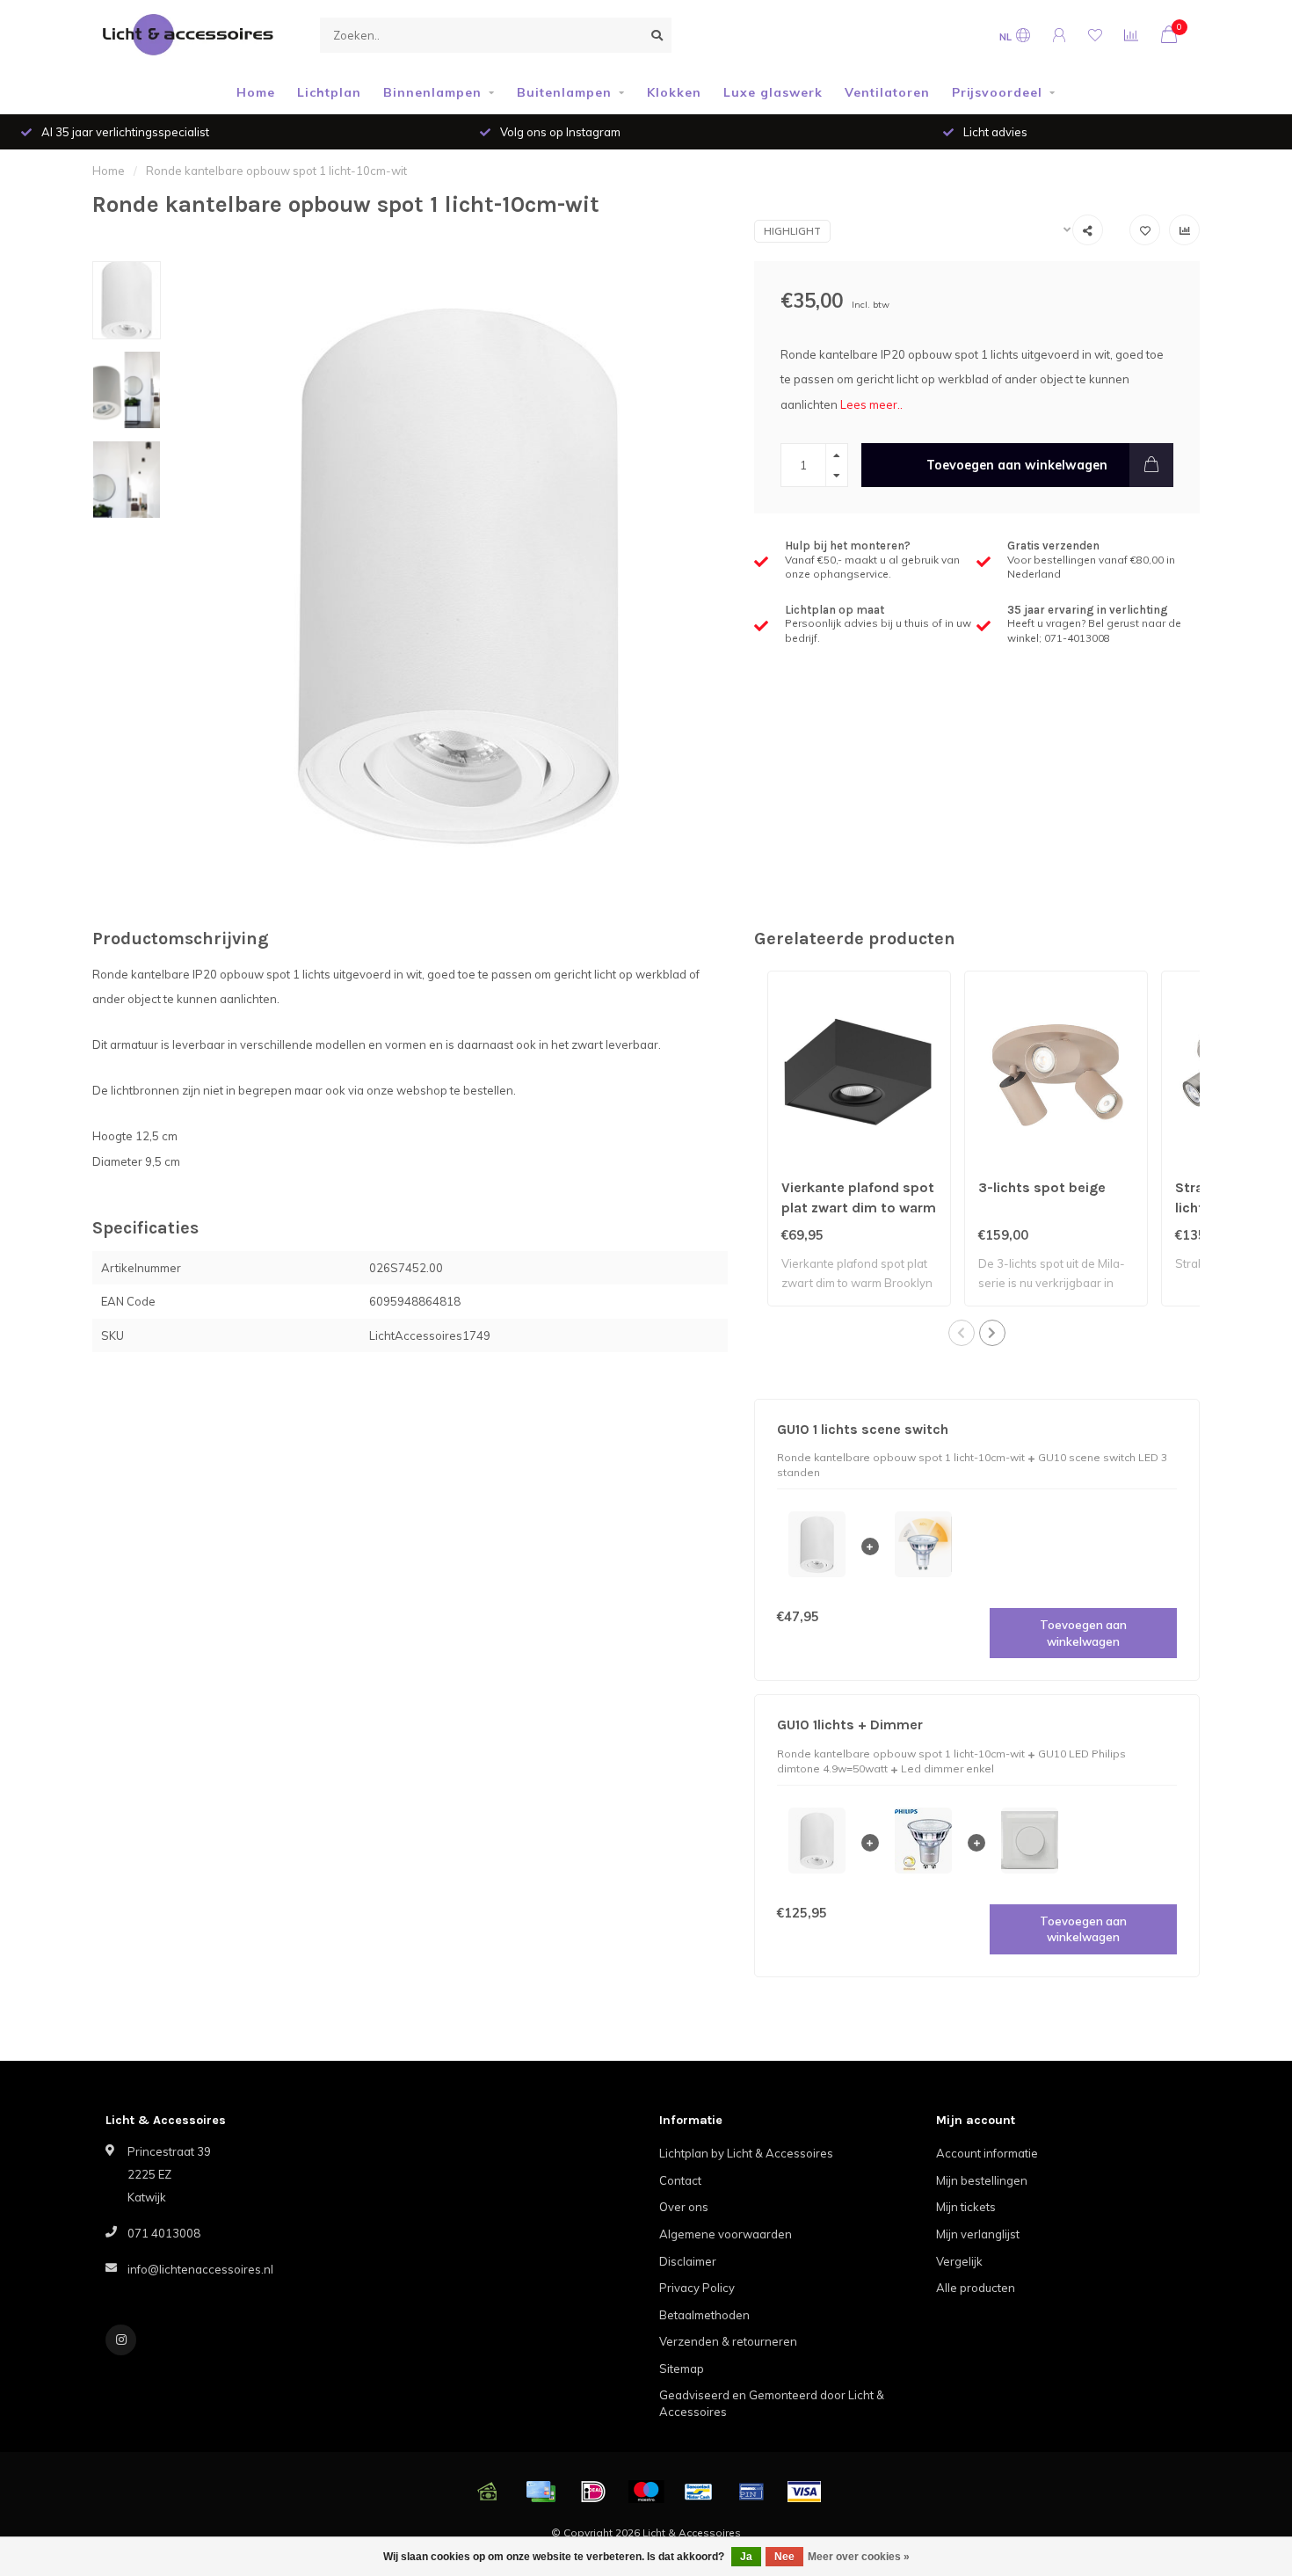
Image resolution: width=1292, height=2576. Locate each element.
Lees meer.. (871, 404)
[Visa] (804, 2492)
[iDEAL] (593, 2492)
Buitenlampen (564, 92)
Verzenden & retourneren (728, 2341)
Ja (746, 2557)
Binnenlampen (432, 92)
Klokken (674, 92)
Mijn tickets (966, 2207)
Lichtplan (329, 92)
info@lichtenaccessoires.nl (200, 2269)
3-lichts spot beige (1042, 1187)
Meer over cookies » (859, 2557)
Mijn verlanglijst (978, 2234)
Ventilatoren (887, 92)
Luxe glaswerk (773, 92)
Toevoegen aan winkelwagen (1017, 465)
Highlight (792, 231)
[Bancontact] (699, 2492)
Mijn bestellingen (982, 2180)
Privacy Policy (697, 2288)
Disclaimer (688, 2261)
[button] (962, 1333)
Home (256, 92)
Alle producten (976, 2288)
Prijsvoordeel (997, 92)
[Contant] (488, 2492)
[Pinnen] (751, 2492)
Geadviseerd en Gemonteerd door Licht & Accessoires (772, 2403)
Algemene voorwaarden (726, 2234)
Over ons (684, 2207)
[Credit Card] (541, 2492)
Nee (784, 2557)
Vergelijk (959, 2261)
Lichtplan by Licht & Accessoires (746, 2153)
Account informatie (987, 2153)
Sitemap (682, 2369)
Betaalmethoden (704, 2315)
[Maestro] (646, 2492)
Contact (680, 2180)
